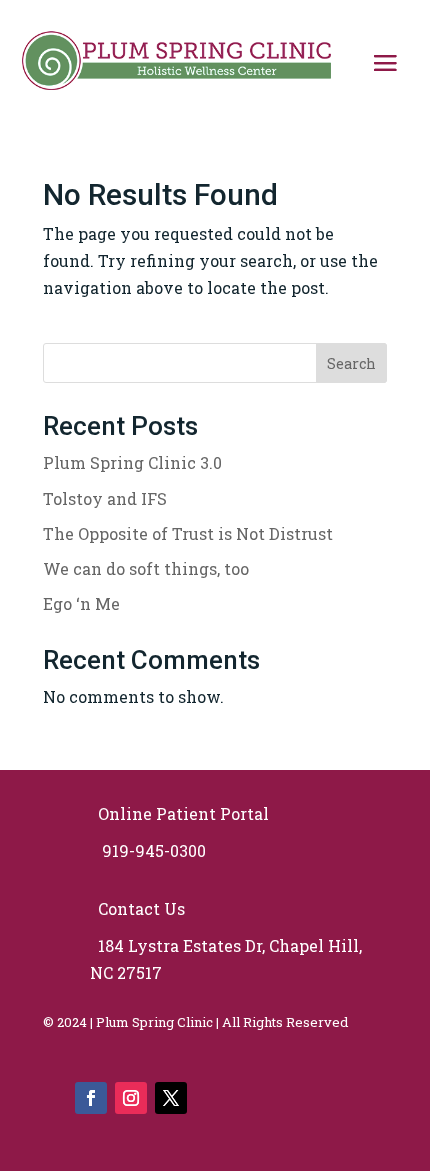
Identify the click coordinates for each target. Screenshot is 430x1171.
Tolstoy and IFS (105, 498)
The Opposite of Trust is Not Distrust (188, 533)
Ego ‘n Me (81, 603)
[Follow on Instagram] (131, 1098)
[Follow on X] (171, 1098)
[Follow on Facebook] (91, 1098)
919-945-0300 (150, 850)
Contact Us (139, 908)
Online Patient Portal (179, 813)
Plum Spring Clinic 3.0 (132, 462)
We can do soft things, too (146, 568)
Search (351, 363)
